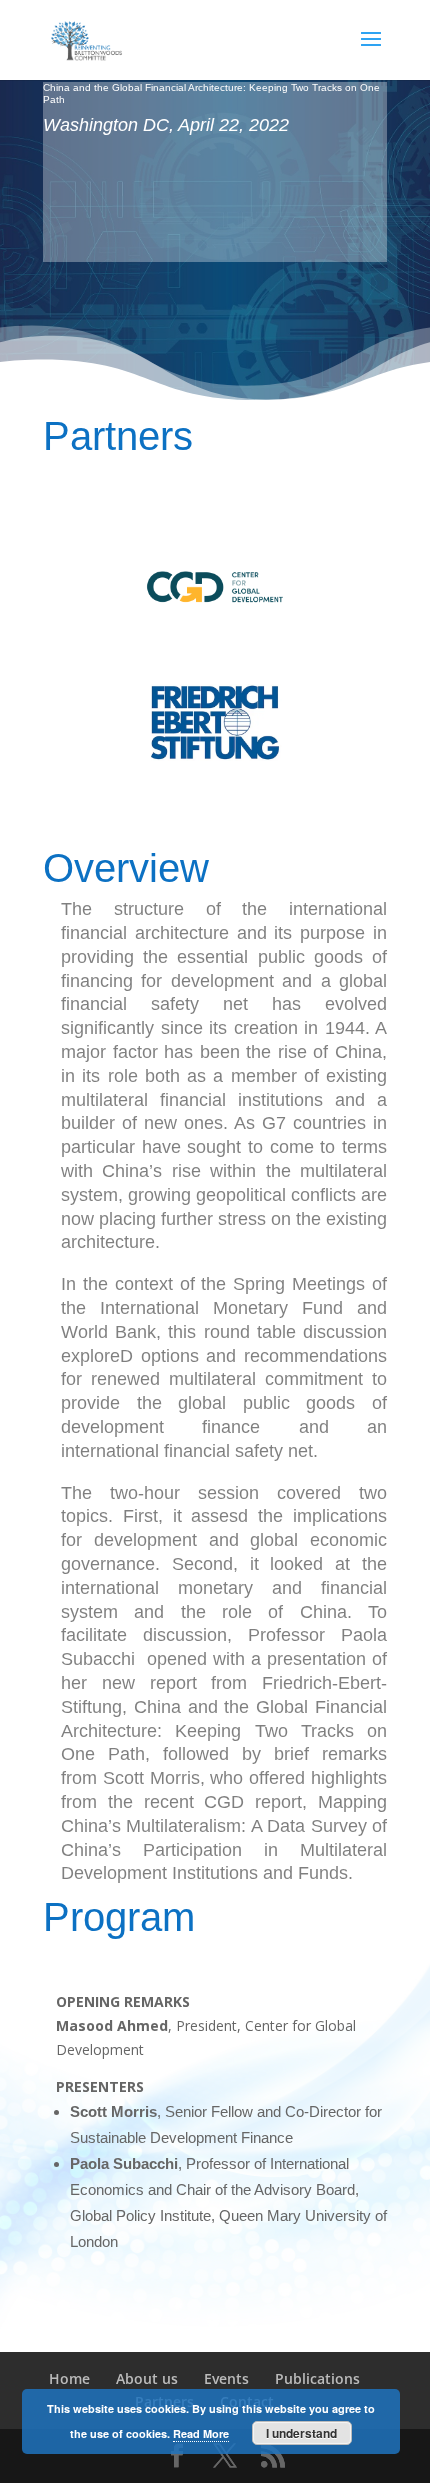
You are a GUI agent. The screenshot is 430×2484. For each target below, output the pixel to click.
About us (147, 2378)
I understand (301, 2433)
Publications (317, 2378)
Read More (201, 2433)
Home (69, 2378)
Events (226, 2378)
